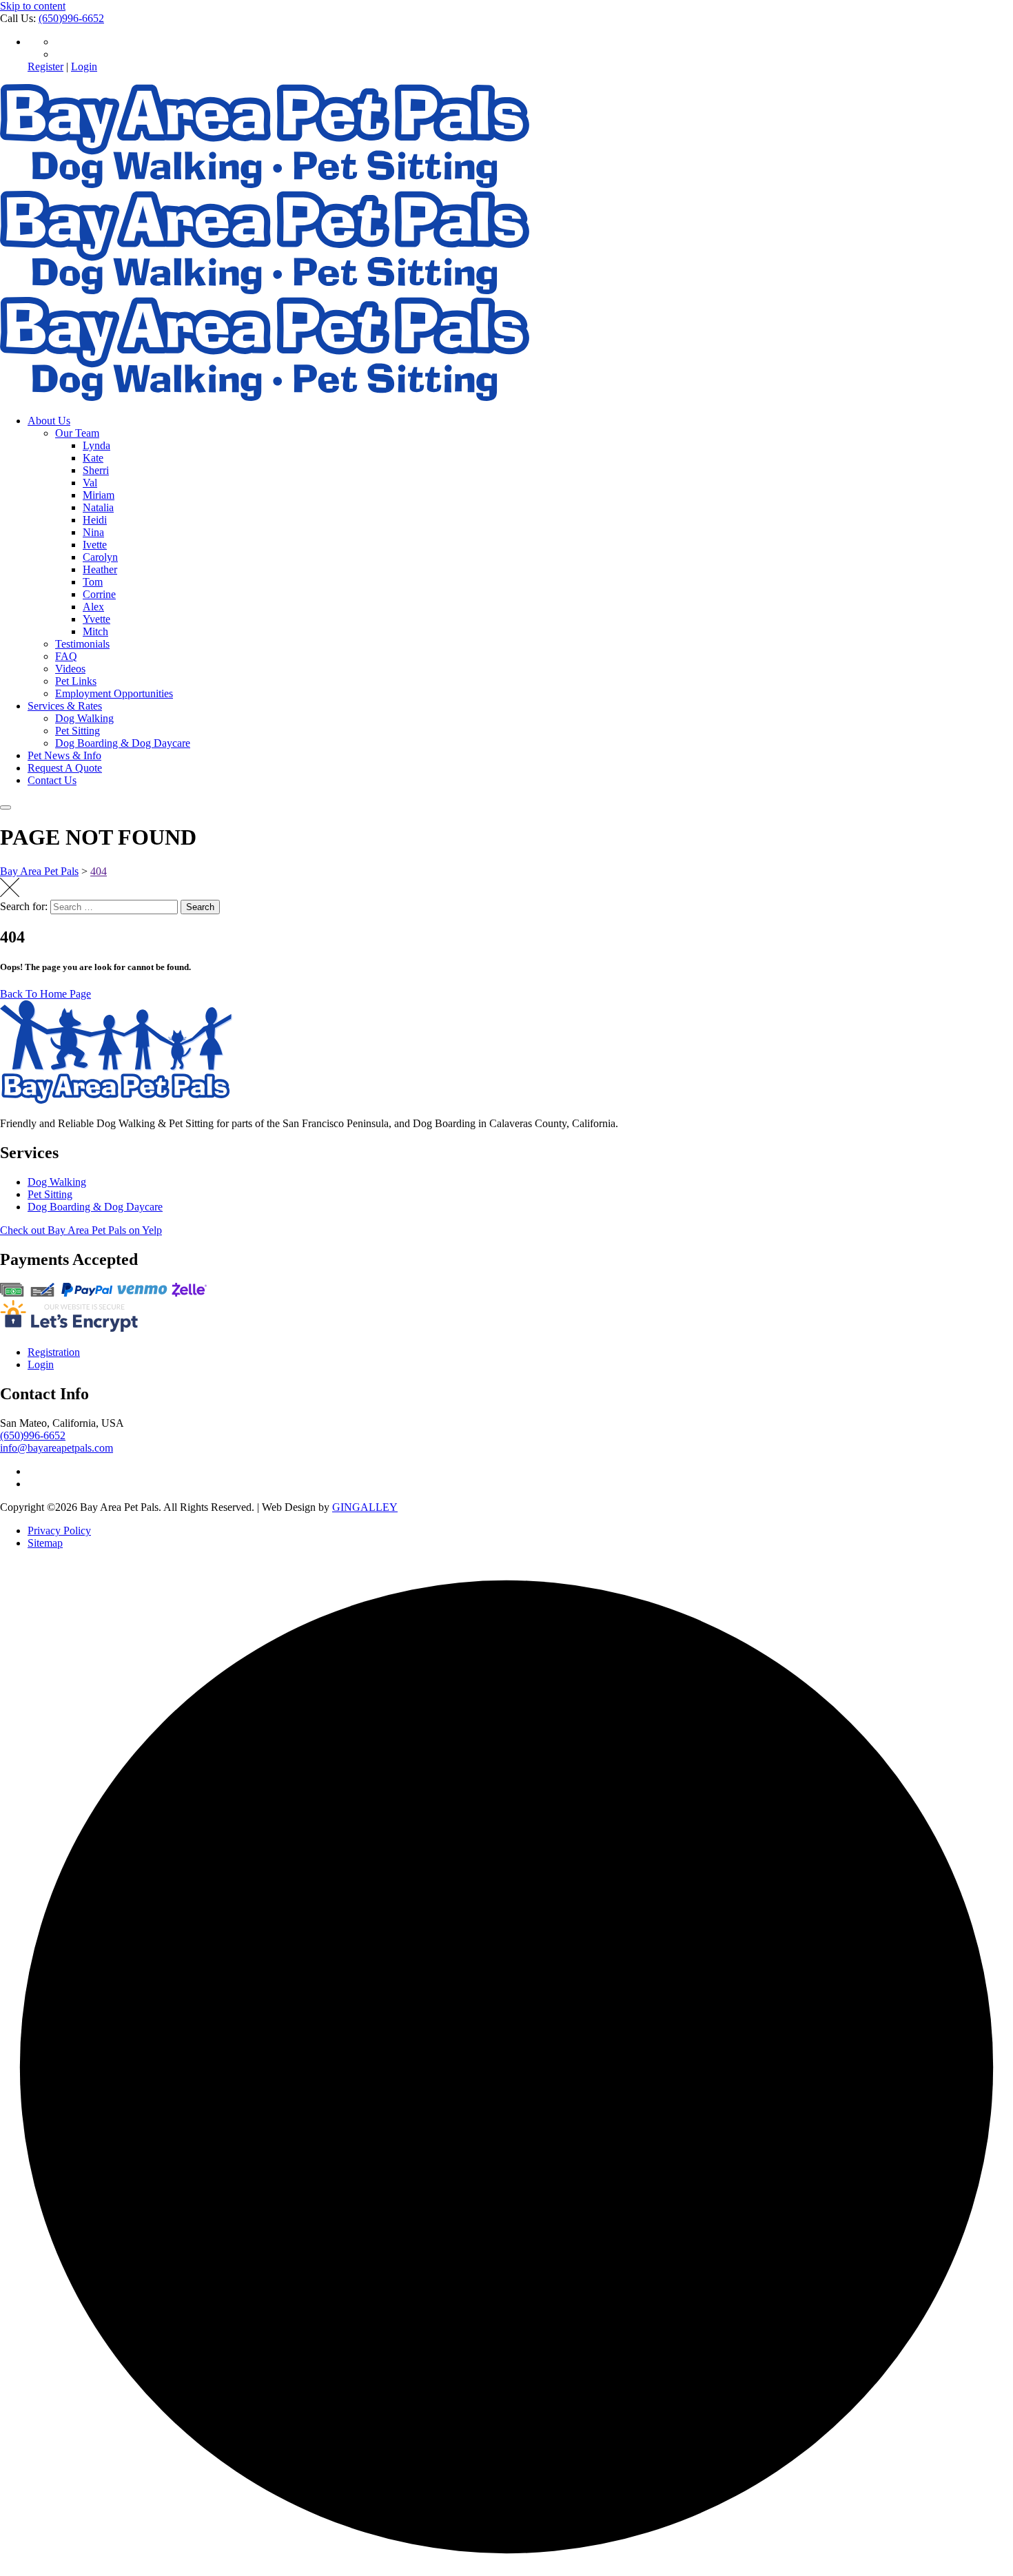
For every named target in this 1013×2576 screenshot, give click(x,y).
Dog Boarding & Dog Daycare (123, 743)
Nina (93, 532)
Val (90, 483)
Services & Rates (65, 706)
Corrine (99, 594)
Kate (93, 458)
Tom (93, 582)
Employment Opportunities (114, 693)
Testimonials (82, 644)
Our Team (77, 433)
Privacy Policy (59, 1531)
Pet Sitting (78, 731)
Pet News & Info (64, 755)
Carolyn (100, 557)
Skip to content (33, 6)
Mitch (95, 631)
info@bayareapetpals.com (57, 1448)
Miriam (99, 495)
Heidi (95, 520)
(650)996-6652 (71, 18)
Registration (54, 1352)
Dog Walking (84, 718)
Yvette (96, 619)
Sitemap (45, 1543)
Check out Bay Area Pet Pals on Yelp (81, 1230)
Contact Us (52, 780)
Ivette (95, 545)
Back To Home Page (45, 994)
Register (45, 66)
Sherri (96, 470)
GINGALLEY (365, 1507)
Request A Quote (65, 768)
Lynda (96, 445)
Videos (70, 669)
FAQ (66, 656)
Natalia (98, 507)
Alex (93, 607)
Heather (100, 569)
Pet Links (76, 681)
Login (84, 66)
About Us (49, 421)
